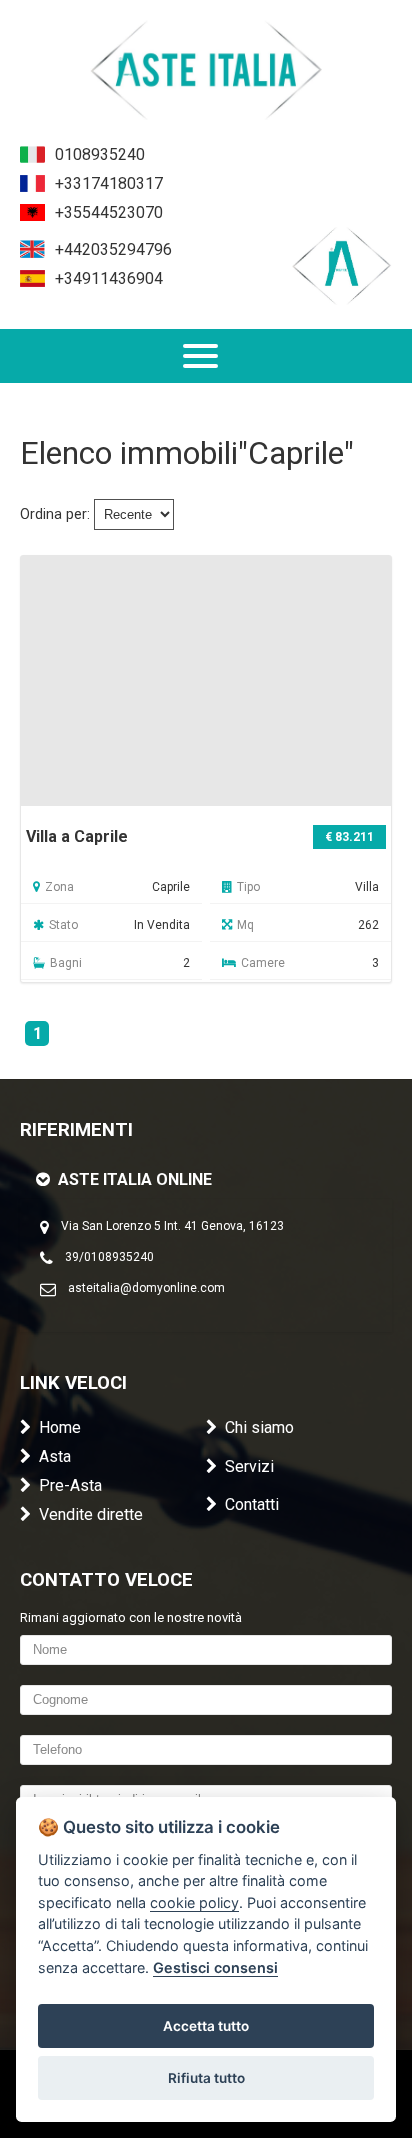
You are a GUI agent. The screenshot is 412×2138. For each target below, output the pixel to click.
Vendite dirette (91, 1514)
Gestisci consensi (215, 1967)
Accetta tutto (206, 2026)
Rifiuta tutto (206, 2078)
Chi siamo (259, 1427)
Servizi (249, 1466)
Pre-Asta (70, 1485)
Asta (55, 1456)
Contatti (252, 1504)
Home (60, 1427)
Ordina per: (55, 514)
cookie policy (194, 1902)
